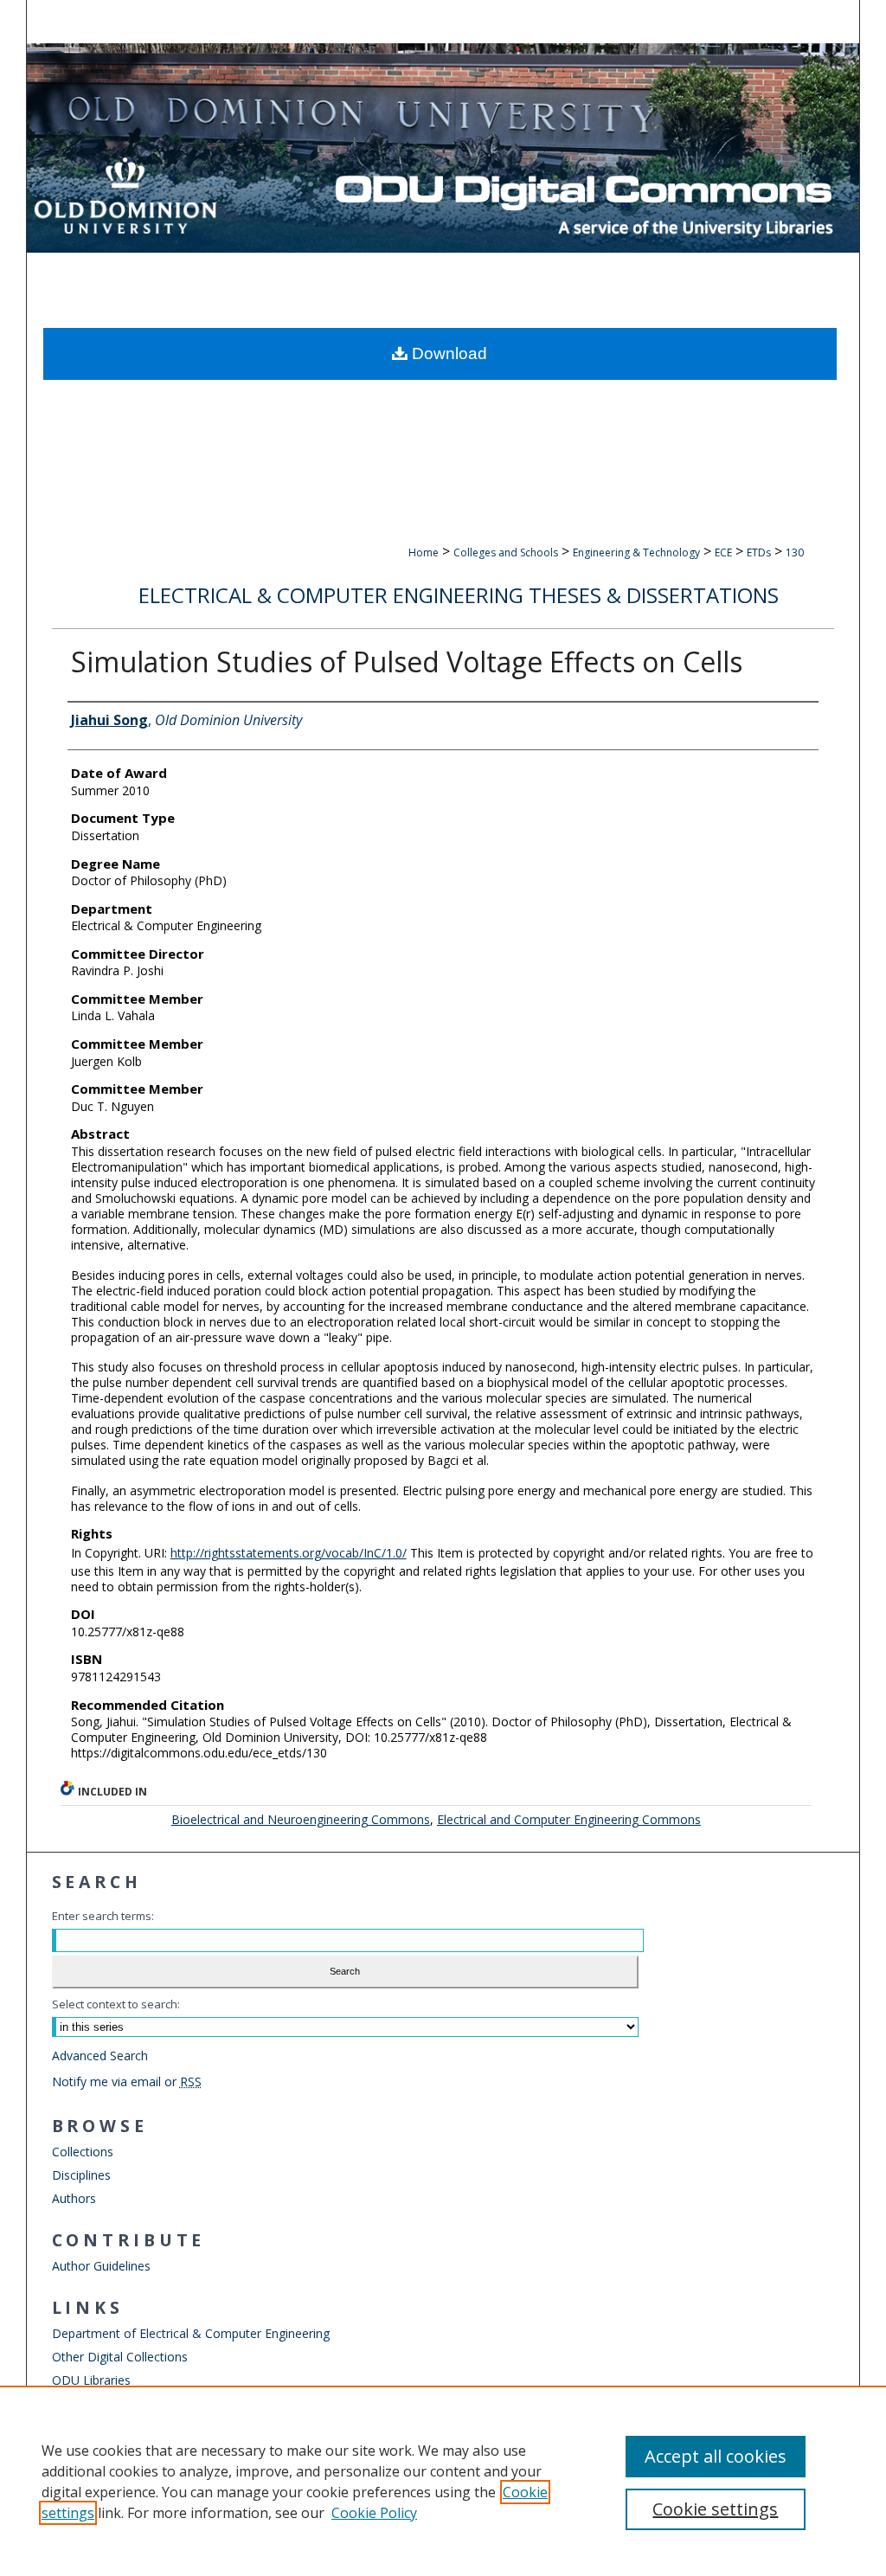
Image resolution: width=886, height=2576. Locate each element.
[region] (443, 2481)
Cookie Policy (374, 2513)
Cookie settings (715, 2509)
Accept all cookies (716, 2456)
